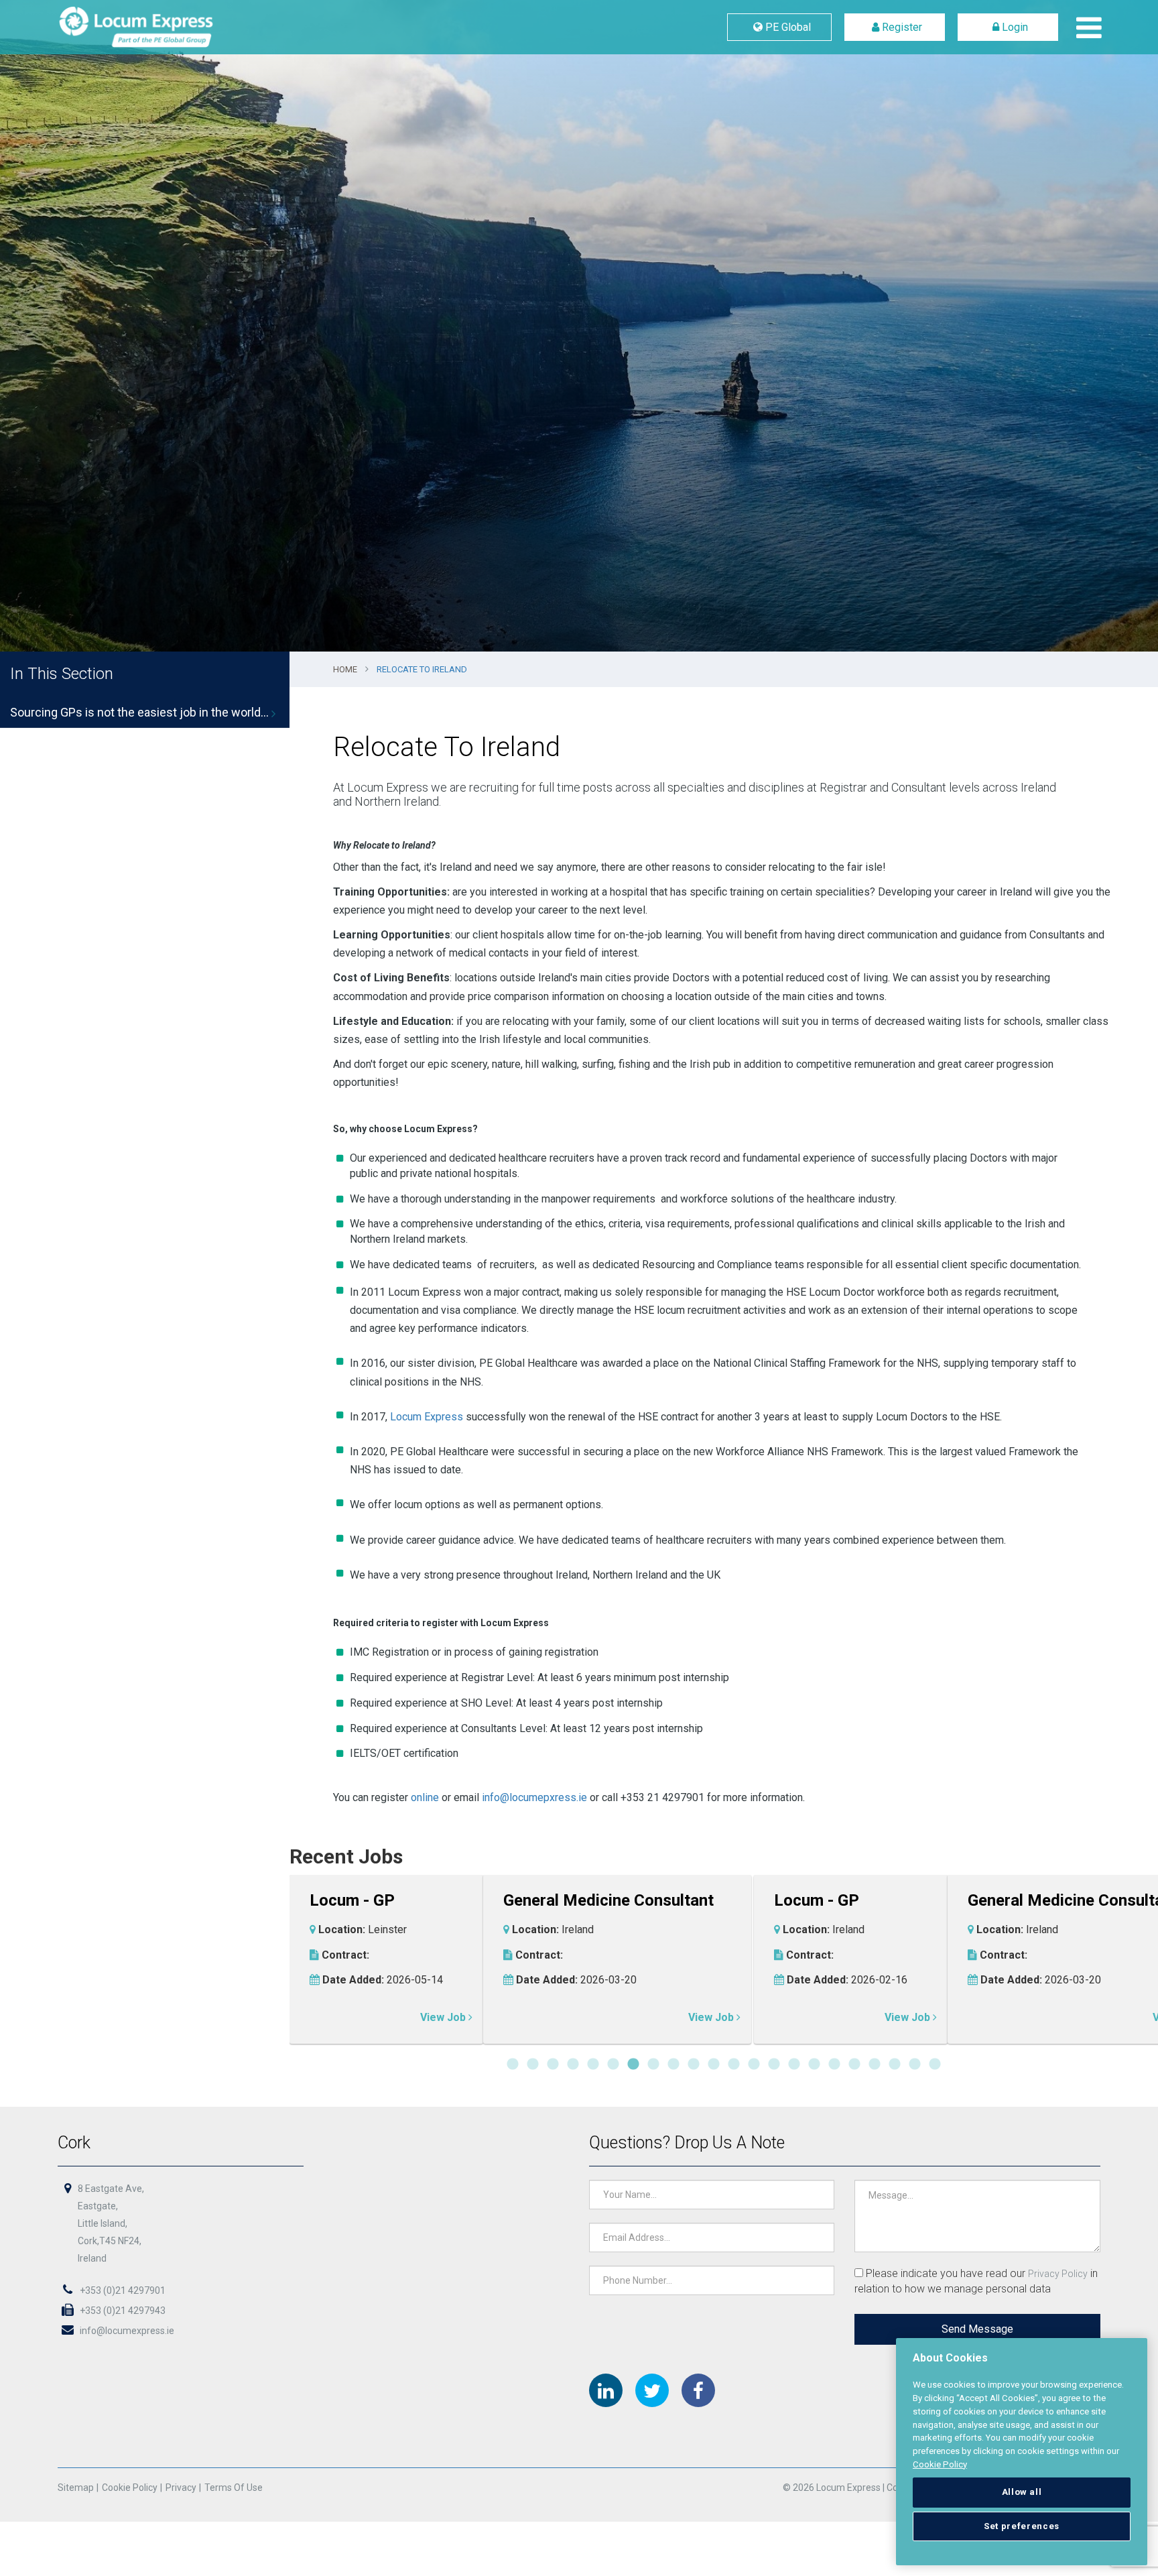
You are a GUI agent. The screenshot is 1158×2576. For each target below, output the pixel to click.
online (425, 1797)
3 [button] (553, 2065)
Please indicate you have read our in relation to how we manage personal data (976, 2281)
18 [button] (854, 2065)
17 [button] (834, 2065)
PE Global (787, 27)
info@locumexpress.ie (126, 2331)
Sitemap (76, 2488)
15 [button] (794, 2065)
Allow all (1022, 2492)
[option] (579, 326)
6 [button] (613, 2065)
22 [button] (935, 2065)
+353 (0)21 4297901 (122, 2290)
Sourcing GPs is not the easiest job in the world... (139, 712)
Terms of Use (234, 2488)
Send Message (977, 2329)
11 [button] (714, 2065)
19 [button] (875, 2065)
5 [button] (593, 2065)
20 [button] (895, 2065)
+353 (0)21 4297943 (122, 2311)
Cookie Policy (130, 2488)
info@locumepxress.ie (534, 1797)
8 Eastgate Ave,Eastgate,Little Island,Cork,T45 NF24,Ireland (111, 2223)
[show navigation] (1086, 27)
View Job (479, 2017)
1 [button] (513, 2065)
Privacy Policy (1058, 2274)
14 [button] (774, 2065)
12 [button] (734, 2065)
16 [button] (814, 2065)
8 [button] (653, 2065)
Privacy (181, 2488)
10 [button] (694, 2065)
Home (345, 669)
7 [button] (633, 2065)
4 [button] (573, 2065)
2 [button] (533, 2065)
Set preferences (1022, 2526)
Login (1014, 27)
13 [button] (754, 2065)
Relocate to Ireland (422, 669)
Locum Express (168, 27)
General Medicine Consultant (643, 1901)
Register (901, 27)
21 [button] (915, 2065)
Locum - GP (387, 1901)
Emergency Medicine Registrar (921, 1901)
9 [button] (673, 2065)
